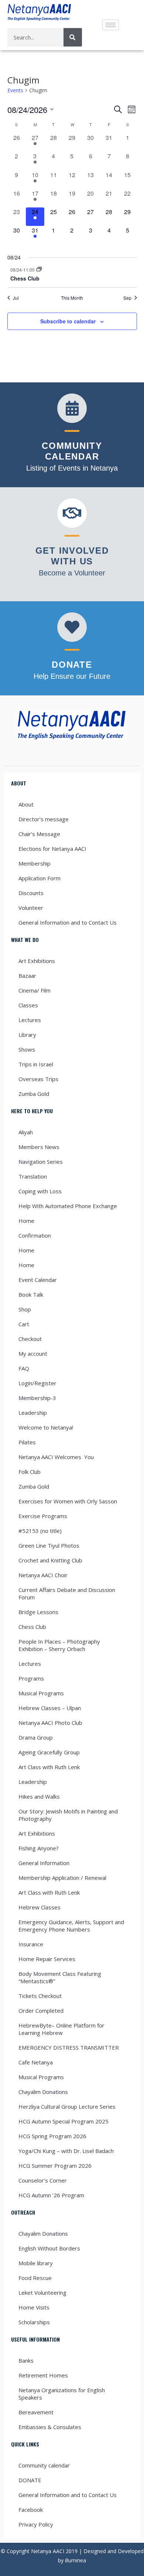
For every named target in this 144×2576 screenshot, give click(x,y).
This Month (72, 298)
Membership (35, 863)
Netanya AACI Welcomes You (56, 1457)
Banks (26, 2360)
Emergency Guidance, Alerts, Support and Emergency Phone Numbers (71, 1926)
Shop (25, 1309)
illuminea (76, 2560)
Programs (31, 1678)
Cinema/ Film (35, 990)
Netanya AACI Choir (43, 1575)
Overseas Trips (38, 1079)
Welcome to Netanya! (46, 1427)
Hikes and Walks (39, 1796)
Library (27, 1035)
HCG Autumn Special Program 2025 (64, 2121)
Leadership (33, 1413)
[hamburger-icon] (111, 25)
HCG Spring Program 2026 (52, 2136)
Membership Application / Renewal (62, 1878)
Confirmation (35, 1235)
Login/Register (37, 1383)
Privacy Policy (36, 2524)
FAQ (24, 1368)
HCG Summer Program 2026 (55, 2166)
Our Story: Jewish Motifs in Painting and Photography (68, 1815)
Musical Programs (41, 1693)
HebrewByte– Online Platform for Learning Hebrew (61, 2029)
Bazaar (27, 976)
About (26, 804)
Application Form (40, 878)
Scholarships (34, 2322)
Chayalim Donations (43, 2092)
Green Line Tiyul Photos (49, 1545)
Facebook (31, 2510)
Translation (33, 1176)
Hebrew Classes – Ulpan (50, 1708)
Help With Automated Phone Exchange (68, 1206)
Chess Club (25, 278)
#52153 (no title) (40, 1531)
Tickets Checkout (40, 1996)
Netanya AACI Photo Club (50, 1723)
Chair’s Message (39, 834)
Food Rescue (35, 2278)
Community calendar (44, 2465)
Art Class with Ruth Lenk (49, 1767)
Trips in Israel (36, 1064)
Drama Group (36, 1737)
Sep (127, 298)
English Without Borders (49, 2248)
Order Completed (41, 2011)
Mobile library (36, 2263)
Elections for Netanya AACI (52, 849)
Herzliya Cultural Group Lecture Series (67, 2106)
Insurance (31, 1944)
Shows (27, 1049)
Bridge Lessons (38, 1612)
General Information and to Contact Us (68, 922)
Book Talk (31, 1294)
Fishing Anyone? (39, 1848)
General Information (44, 1863)
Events (15, 90)
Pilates (27, 1442)
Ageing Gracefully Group (49, 1752)
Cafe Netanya (36, 2062)
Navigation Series (41, 1162)
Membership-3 (37, 1398)
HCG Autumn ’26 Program (51, 2195)
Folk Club (30, 1472)
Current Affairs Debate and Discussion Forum (67, 1593)
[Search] (73, 37)
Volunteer (31, 908)
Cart (24, 1324)
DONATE (30, 2480)
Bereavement (36, 2412)
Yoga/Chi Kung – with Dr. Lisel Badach (66, 2151)
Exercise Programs (43, 1516)
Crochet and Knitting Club (50, 1560)
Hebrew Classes (40, 1907)
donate (72, 665)
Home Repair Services (47, 1959)
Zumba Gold (34, 1094)
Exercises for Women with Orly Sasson (68, 1501)
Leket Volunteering (42, 2293)
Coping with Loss (40, 1191)
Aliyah (26, 1132)
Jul (16, 298)
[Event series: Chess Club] (39, 269)
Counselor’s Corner (43, 2180)
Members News (39, 1147)
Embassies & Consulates (50, 2427)
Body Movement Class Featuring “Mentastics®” (60, 1977)
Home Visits (34, 2307)
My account (33, 1354)
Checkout (30, 1339)
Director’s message (44, 819)
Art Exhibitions (37, 961)
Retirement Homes (43, 2375)
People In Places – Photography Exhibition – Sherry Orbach (59, 1645)
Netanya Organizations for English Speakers (62, 2394)
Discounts (31, 893)
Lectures (30, 1020)
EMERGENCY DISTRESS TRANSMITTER (69, 2047)
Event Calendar (38, 1280)
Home (26, 1221)
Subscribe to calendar (68, 321)
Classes (28, 1005)
